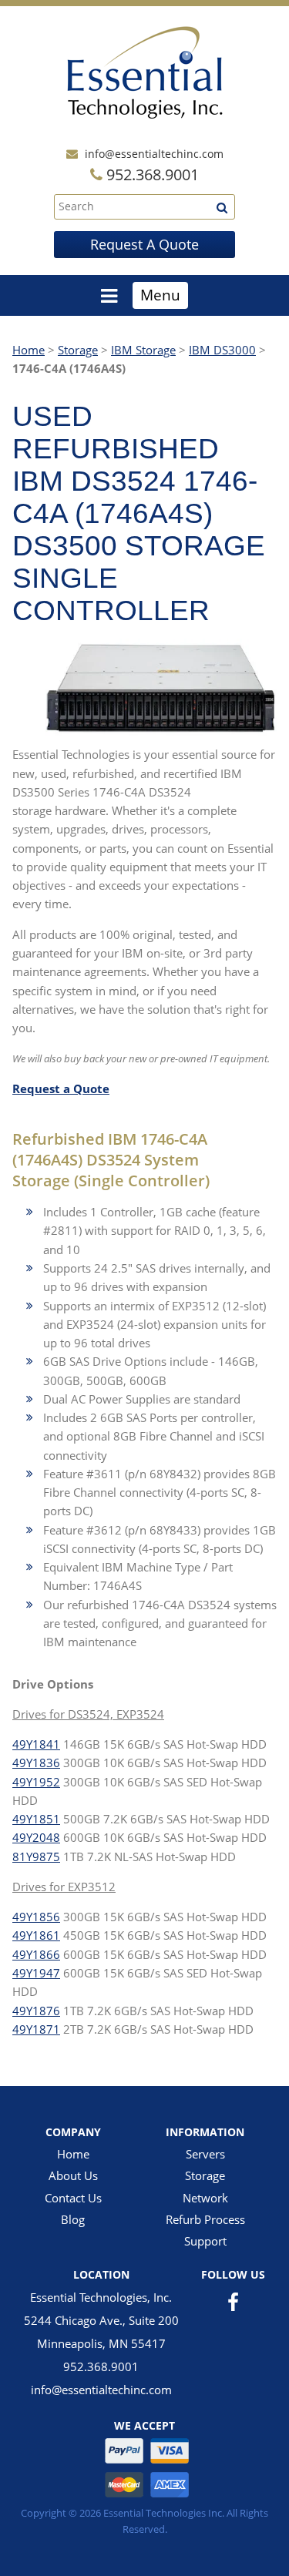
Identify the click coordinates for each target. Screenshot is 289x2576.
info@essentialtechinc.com (154, 154)
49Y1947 (36, 1973)
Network (205, 2198)
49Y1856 (36, 1917)
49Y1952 (36, 1782)
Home (29, 350)
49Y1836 (36, 1763)
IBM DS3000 (222, 350)
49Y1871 (36, 2029)
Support (205, 2241)
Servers (205, 2154)
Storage (78, 350)
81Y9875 (36, 1857)
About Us (73, 2175)
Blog (73, 2219)
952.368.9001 (101, 2366)
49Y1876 (36, 2011)
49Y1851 (36, 1819)
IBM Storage (143, 350)
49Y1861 (36, 1935)
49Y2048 (36, 1837)
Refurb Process (205, 2219)
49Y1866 (36, 1954)
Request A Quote (144, 244)
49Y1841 (36, 1744)
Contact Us (73, 2198)
